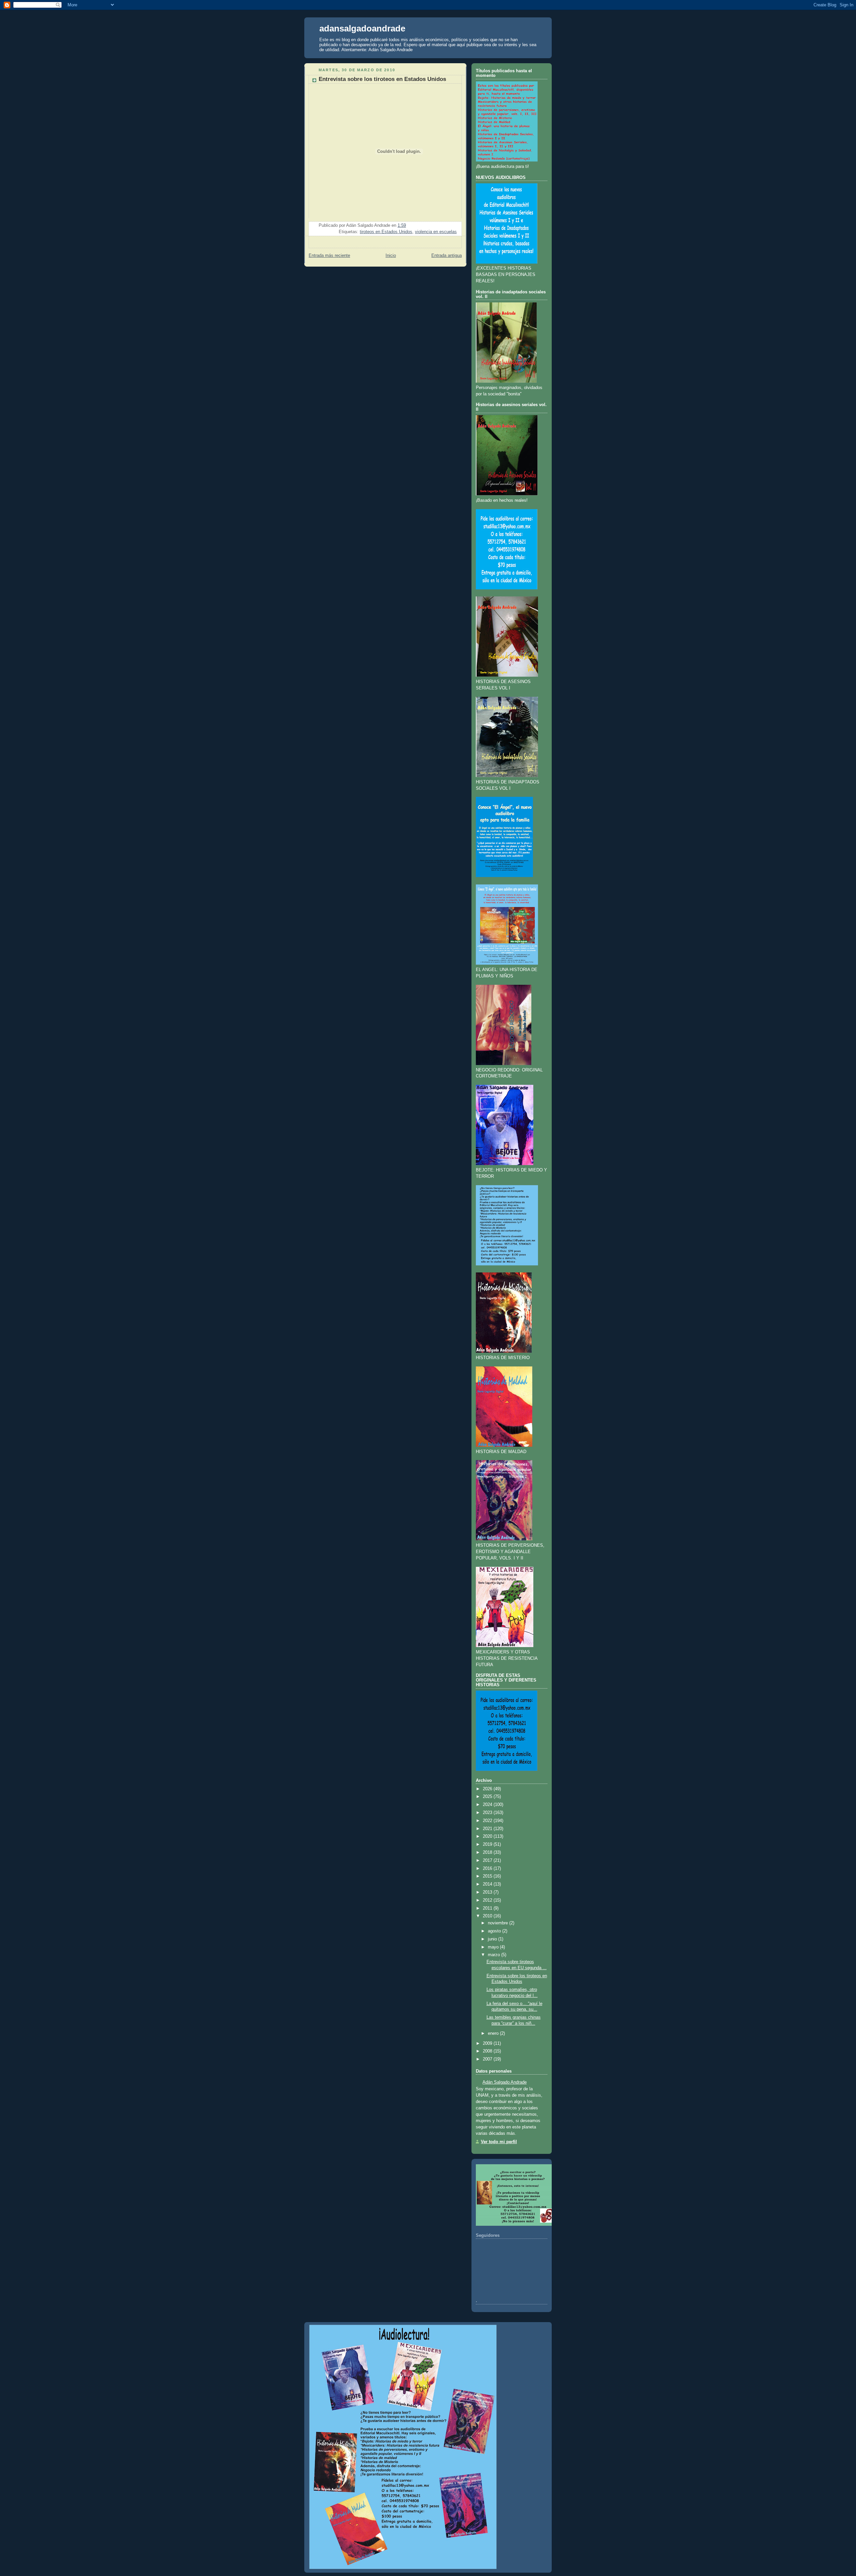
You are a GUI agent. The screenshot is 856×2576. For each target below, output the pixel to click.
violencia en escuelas (436, 232)
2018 (488, 1852)
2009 (488, 2043)
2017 (488, 1861)
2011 (488, 1908)
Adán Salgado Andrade (505, 2082)
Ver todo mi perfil (499, 2142)
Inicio (391, 256)
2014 (488, 1884)
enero (493, 2033)
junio (492, 1939)
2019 (488, 1844)
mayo (493, 1947)
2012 (488, 1900)
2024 (488, 1805)
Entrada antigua (447, 256)
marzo (494, 1955)
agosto (494, 1931)
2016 (488, 1869)
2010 (488, 1916)
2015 (488, 1876)
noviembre (498, 1923)
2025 (488, 1797)
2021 (488, 1829)
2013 (488, 1892)
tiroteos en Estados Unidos (386, 232)
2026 (488, 1789)
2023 (488, 1813)
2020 (488, 1836)
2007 (488, 2059)
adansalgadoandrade (362, 28)
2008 (488, 2051)
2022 (488, 1821)
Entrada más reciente (329, 256)
